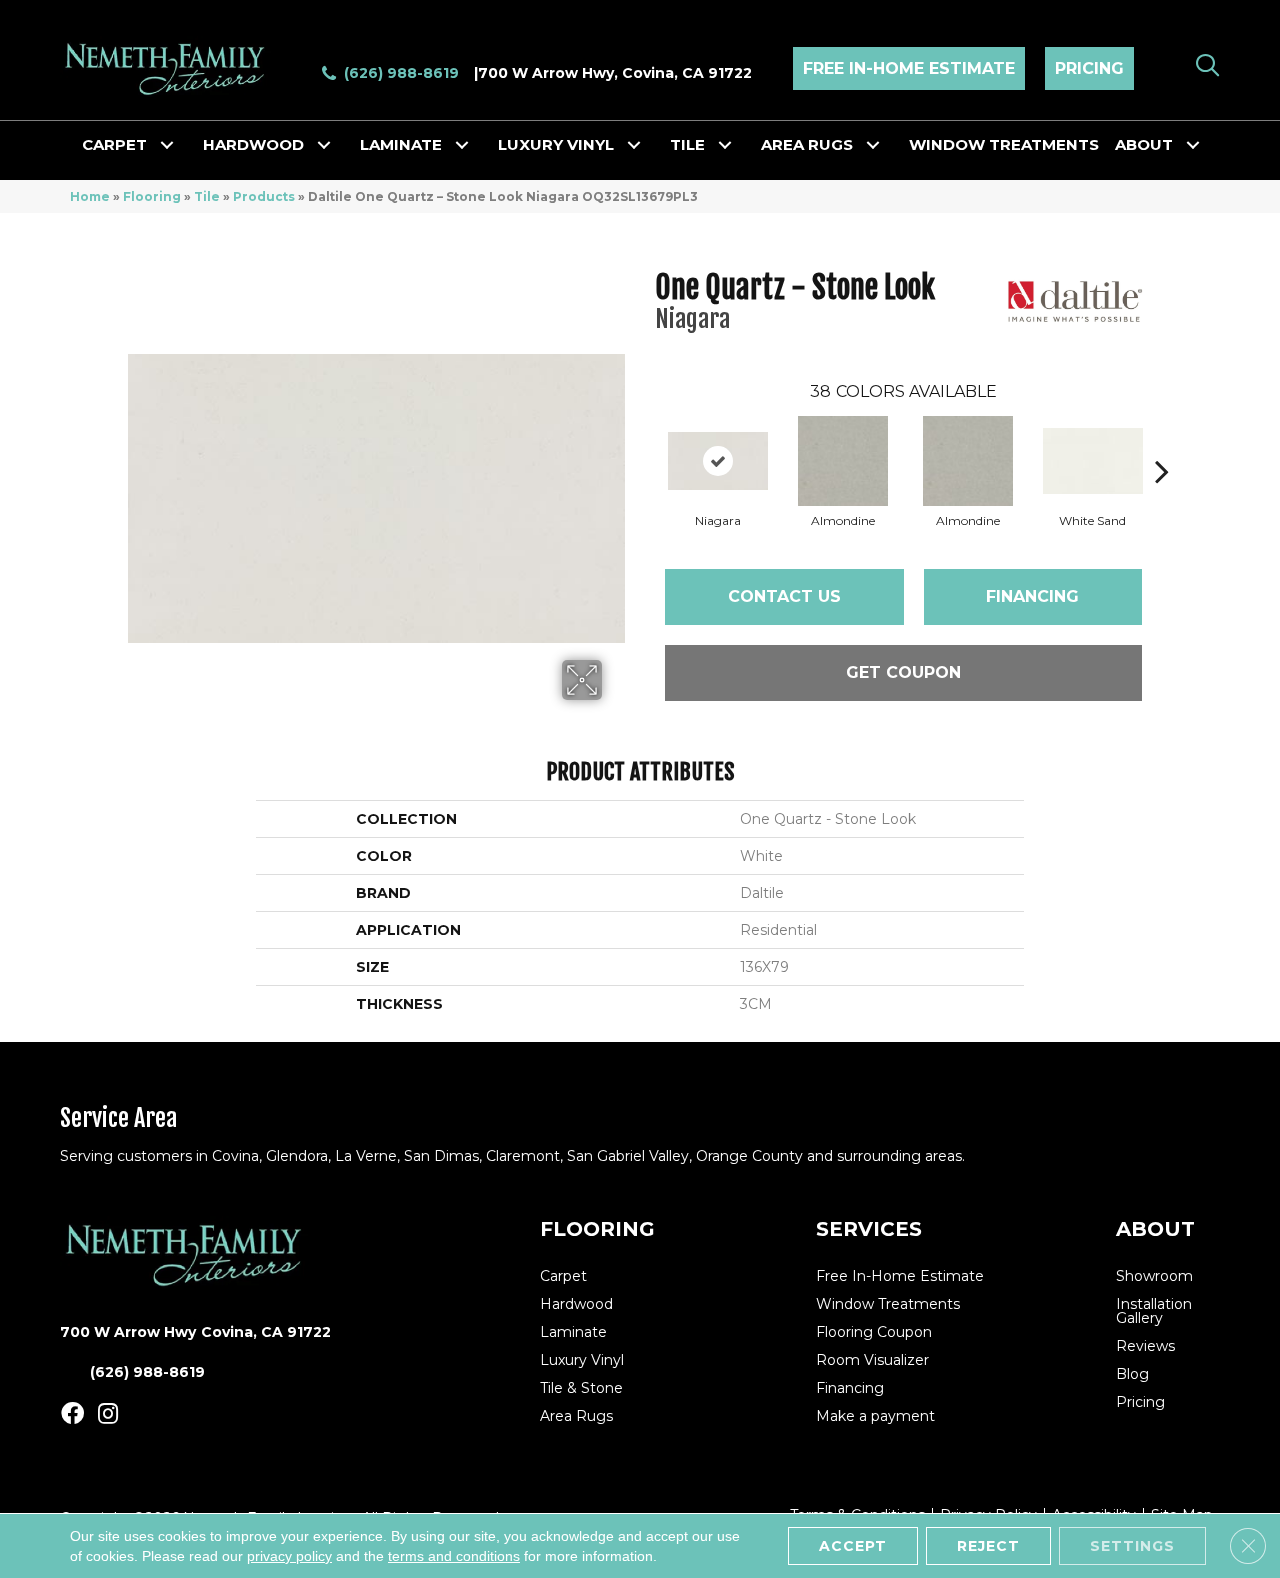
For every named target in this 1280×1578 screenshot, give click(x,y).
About (1144, 144)
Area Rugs (807, 144)
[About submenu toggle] (1193, 145)
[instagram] (108, 1414)
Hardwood (253, 144)
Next (1162, 441)
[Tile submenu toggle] (725, 145)
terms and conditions (454, 1556)
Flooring (152, 196)
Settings (1132, 1546)
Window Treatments (1004, 144)
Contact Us (784, 596)
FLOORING (597, 1229)
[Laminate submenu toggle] (462, 145)
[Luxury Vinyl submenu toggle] (634, 145)
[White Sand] (1093, 461)
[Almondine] (843, 461)
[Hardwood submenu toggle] (324, 145)
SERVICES (869, 1229)
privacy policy (289, 1556)
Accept (853, 1546)
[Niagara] (718, 461)
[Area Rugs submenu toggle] (873, 145)
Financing (1032, 596)
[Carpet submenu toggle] (167, 145)
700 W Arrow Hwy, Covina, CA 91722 (615, 73)
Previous (645, 441)
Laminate (401, 144)
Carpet (114, 144)
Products (264, 196)
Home (90, 196)
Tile (687, 144)
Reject (988, 1546)
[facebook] (72, 1414)
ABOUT (1155, 1229)
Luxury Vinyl (556, 144)
